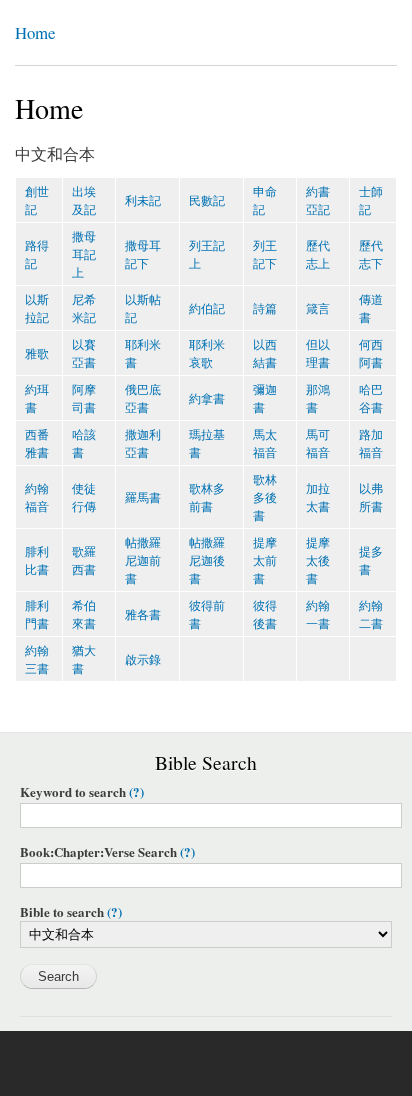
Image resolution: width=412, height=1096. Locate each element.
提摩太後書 (318, 559)
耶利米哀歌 (207, 352)
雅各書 (143, 613)
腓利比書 (37, 559)
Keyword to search (82, 792)
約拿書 (207, 397)
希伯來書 (84, 613)
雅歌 (37, 352)
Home (35, 32)
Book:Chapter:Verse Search (107, 852)
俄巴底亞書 (143, 397)
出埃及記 (84, 199)
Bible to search (71, 912)
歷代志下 (371, 253)
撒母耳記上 (84, 253)
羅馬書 (143, 496)
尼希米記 (84, 307)
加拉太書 (318, 496)
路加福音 (371, 442)
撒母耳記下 (143, 253)
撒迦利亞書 (143, 442)
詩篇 (265, 307)
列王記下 (265, 253)
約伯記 (207, 307)
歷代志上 (318, 253)
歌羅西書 (84, 559)
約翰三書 (37, 658)
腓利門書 (37, 613)
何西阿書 (371, 352)
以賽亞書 (84, 352)
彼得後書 (265, 613)
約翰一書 (318, 613)
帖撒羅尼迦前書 (143, 559)
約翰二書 (371, 613)
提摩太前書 (265, 559)
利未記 (143, 199)
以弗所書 (371, 496)
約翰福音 (37, 496)
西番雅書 (37, 442)
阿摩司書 (84, 397)
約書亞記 (318, 199)
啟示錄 (143, 658)
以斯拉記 (37, 307)
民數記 (207, 199)
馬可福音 (318, 442)
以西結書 (265, 352)
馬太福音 (265, 442)
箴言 (318, 307)
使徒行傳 (84, 496)
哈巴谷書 (371, 397)
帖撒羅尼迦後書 (207, 559)
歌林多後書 (265, 496)
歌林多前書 (207, 496)
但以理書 (318, 352)
